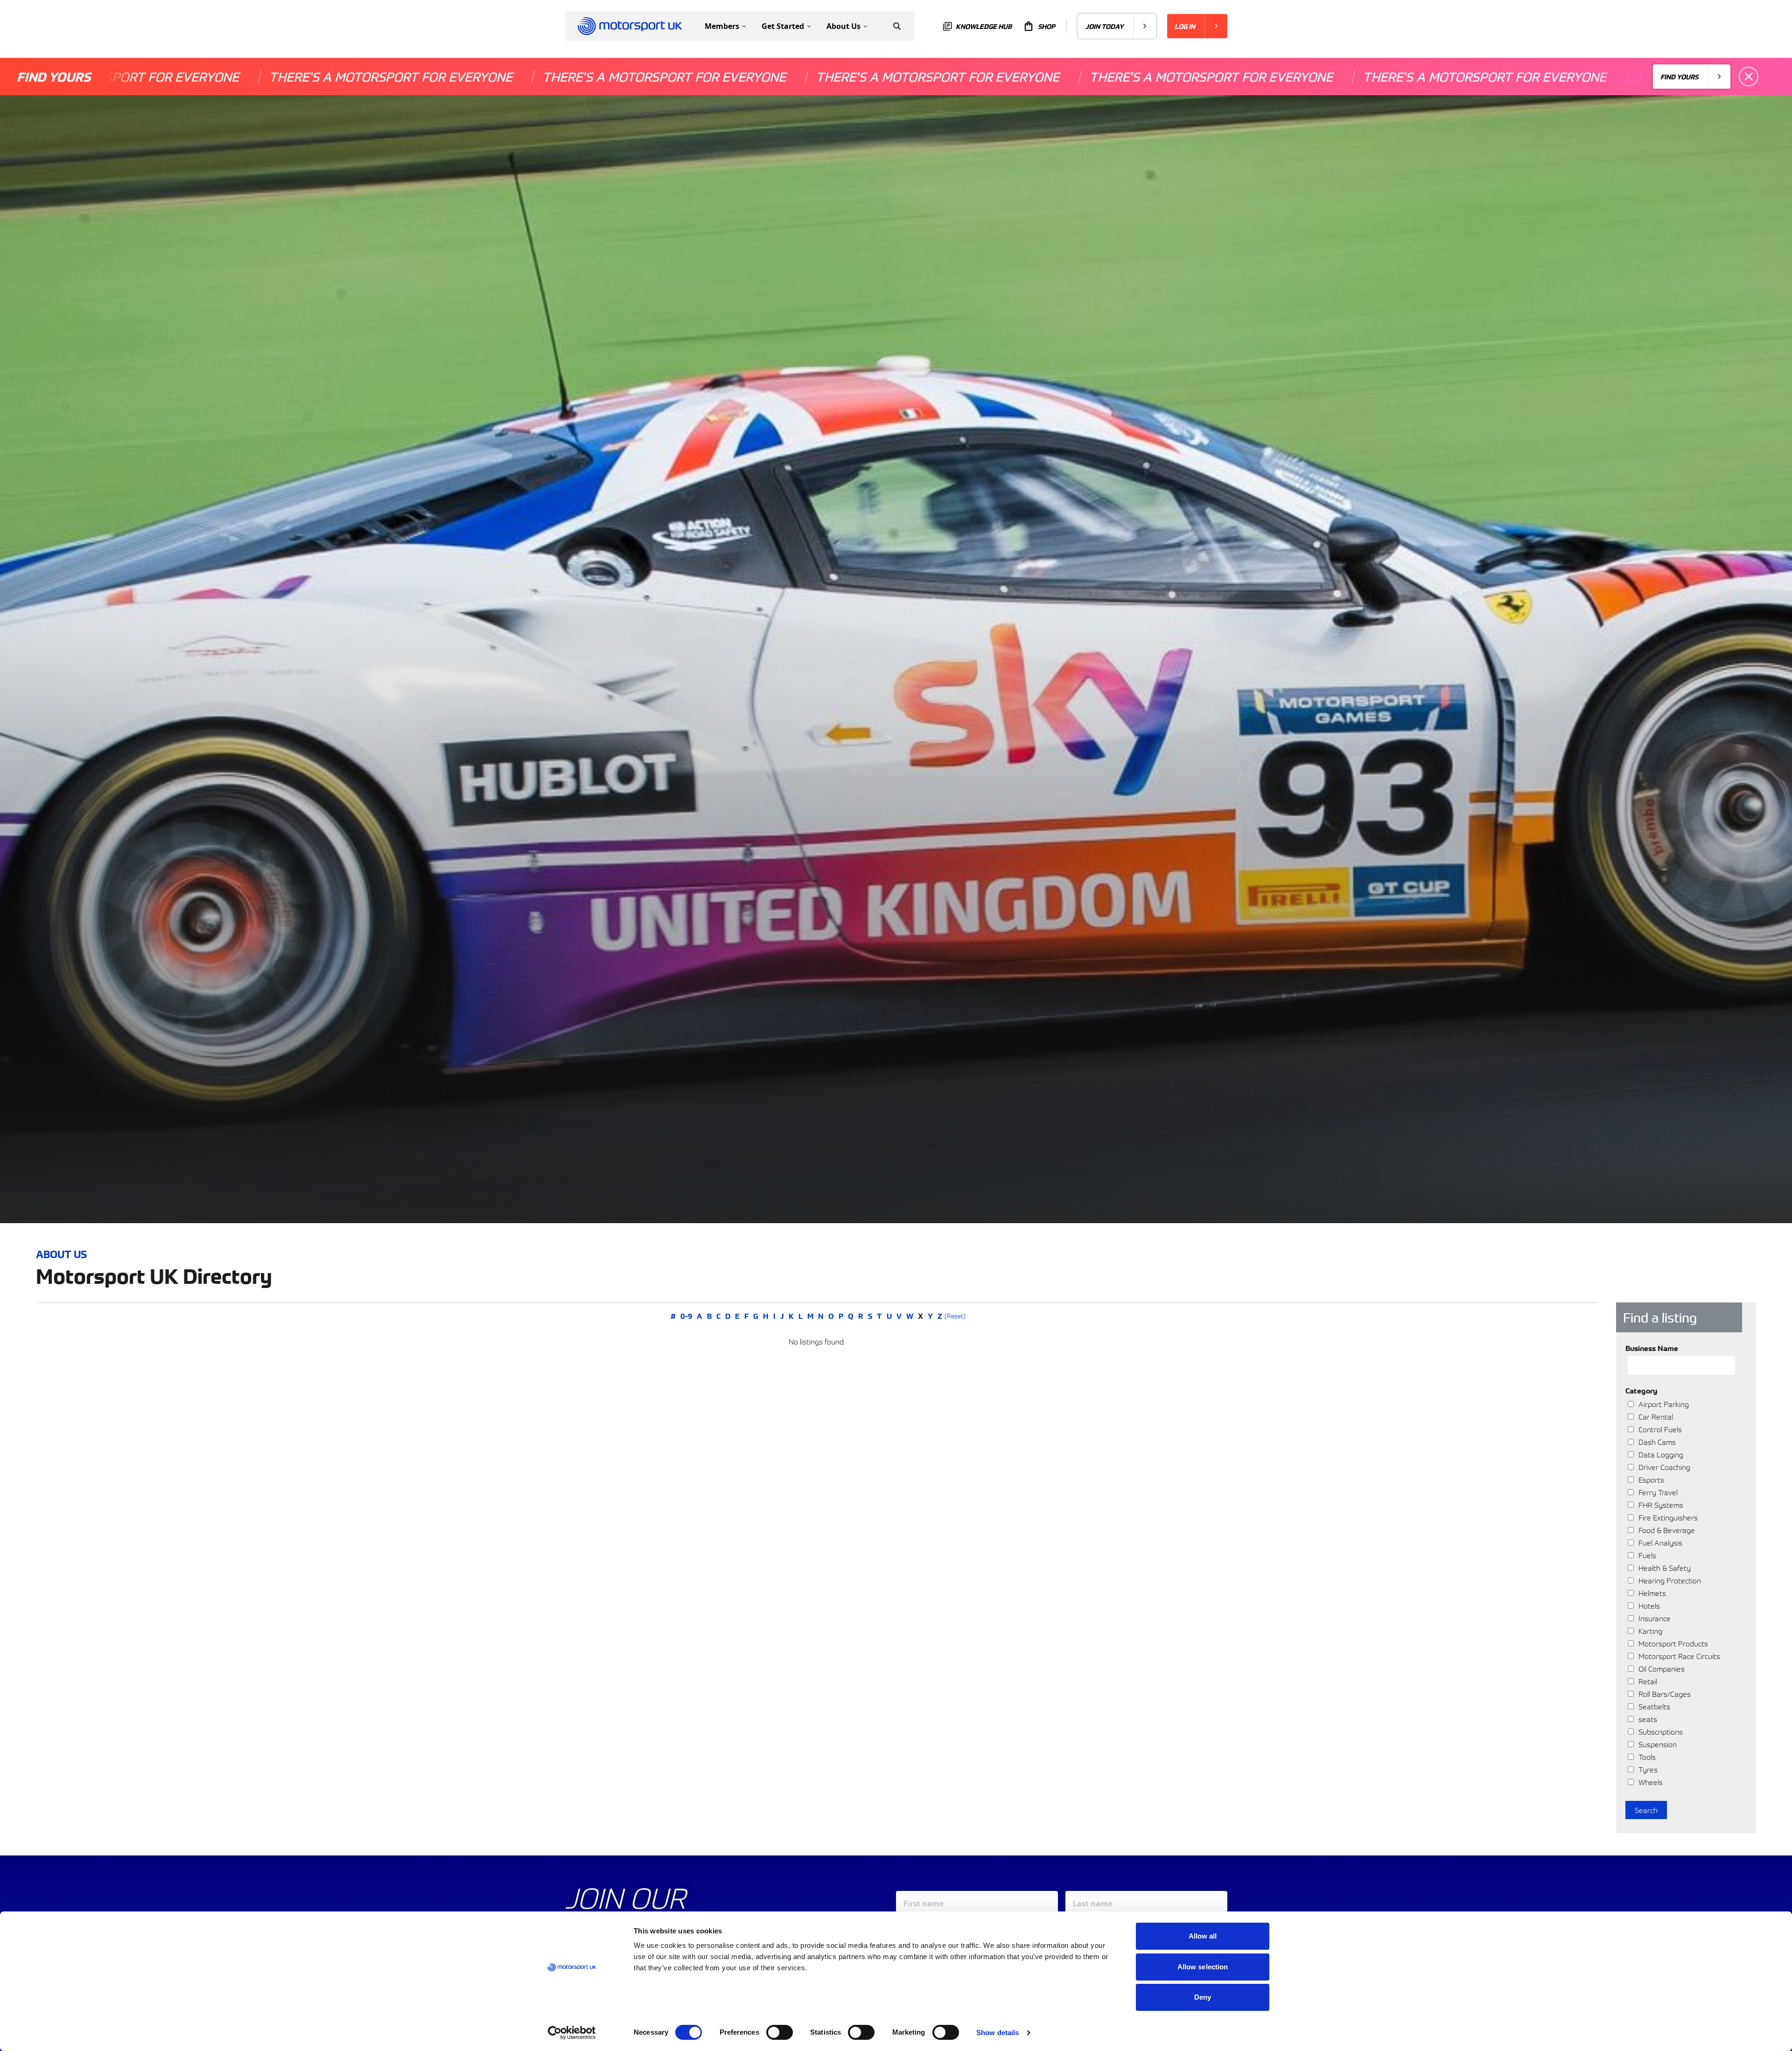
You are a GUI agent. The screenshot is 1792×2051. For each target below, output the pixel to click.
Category (1641, 1390)
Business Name (1652, 1348)
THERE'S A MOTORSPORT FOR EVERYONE (177, 77)
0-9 (686, 1316)
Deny (1203, 1997)
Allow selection (1203, 1967)
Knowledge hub (984, 26)
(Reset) (955, 1316)
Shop (1046, 26)
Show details (997, 2033)
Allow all (1203, 1936)
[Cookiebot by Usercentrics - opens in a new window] (572, 2033)
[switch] (780, 2032)
